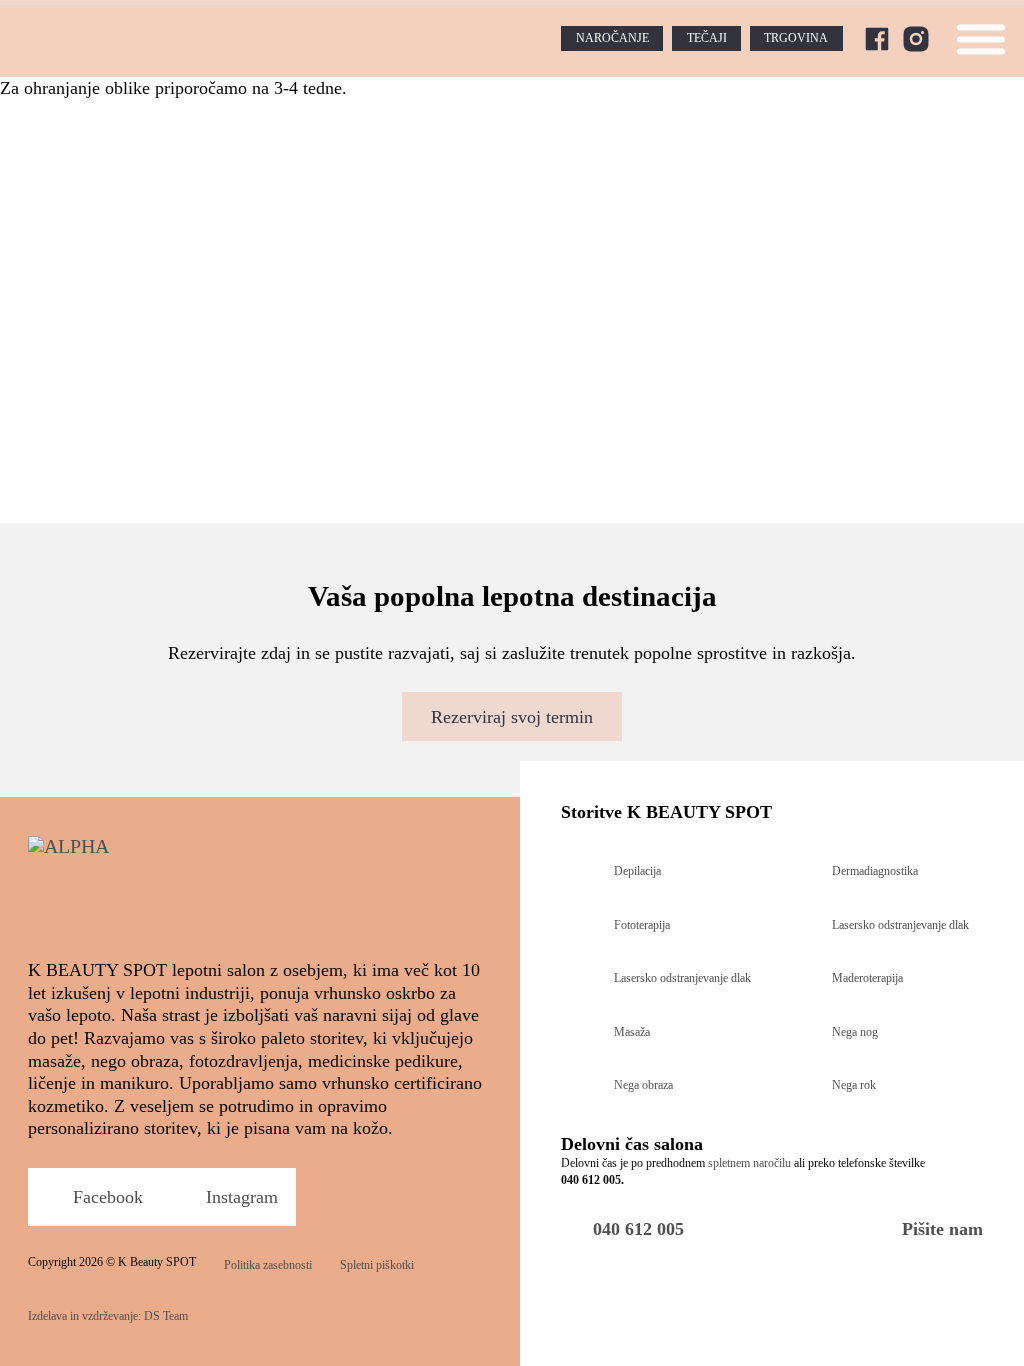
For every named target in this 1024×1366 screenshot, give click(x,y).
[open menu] (981, 39)
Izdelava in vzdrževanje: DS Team (108, 1316)
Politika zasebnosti (268, 1265)
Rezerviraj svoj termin (512, 717)
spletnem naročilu (749, 1163)
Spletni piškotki (377, 1265)
